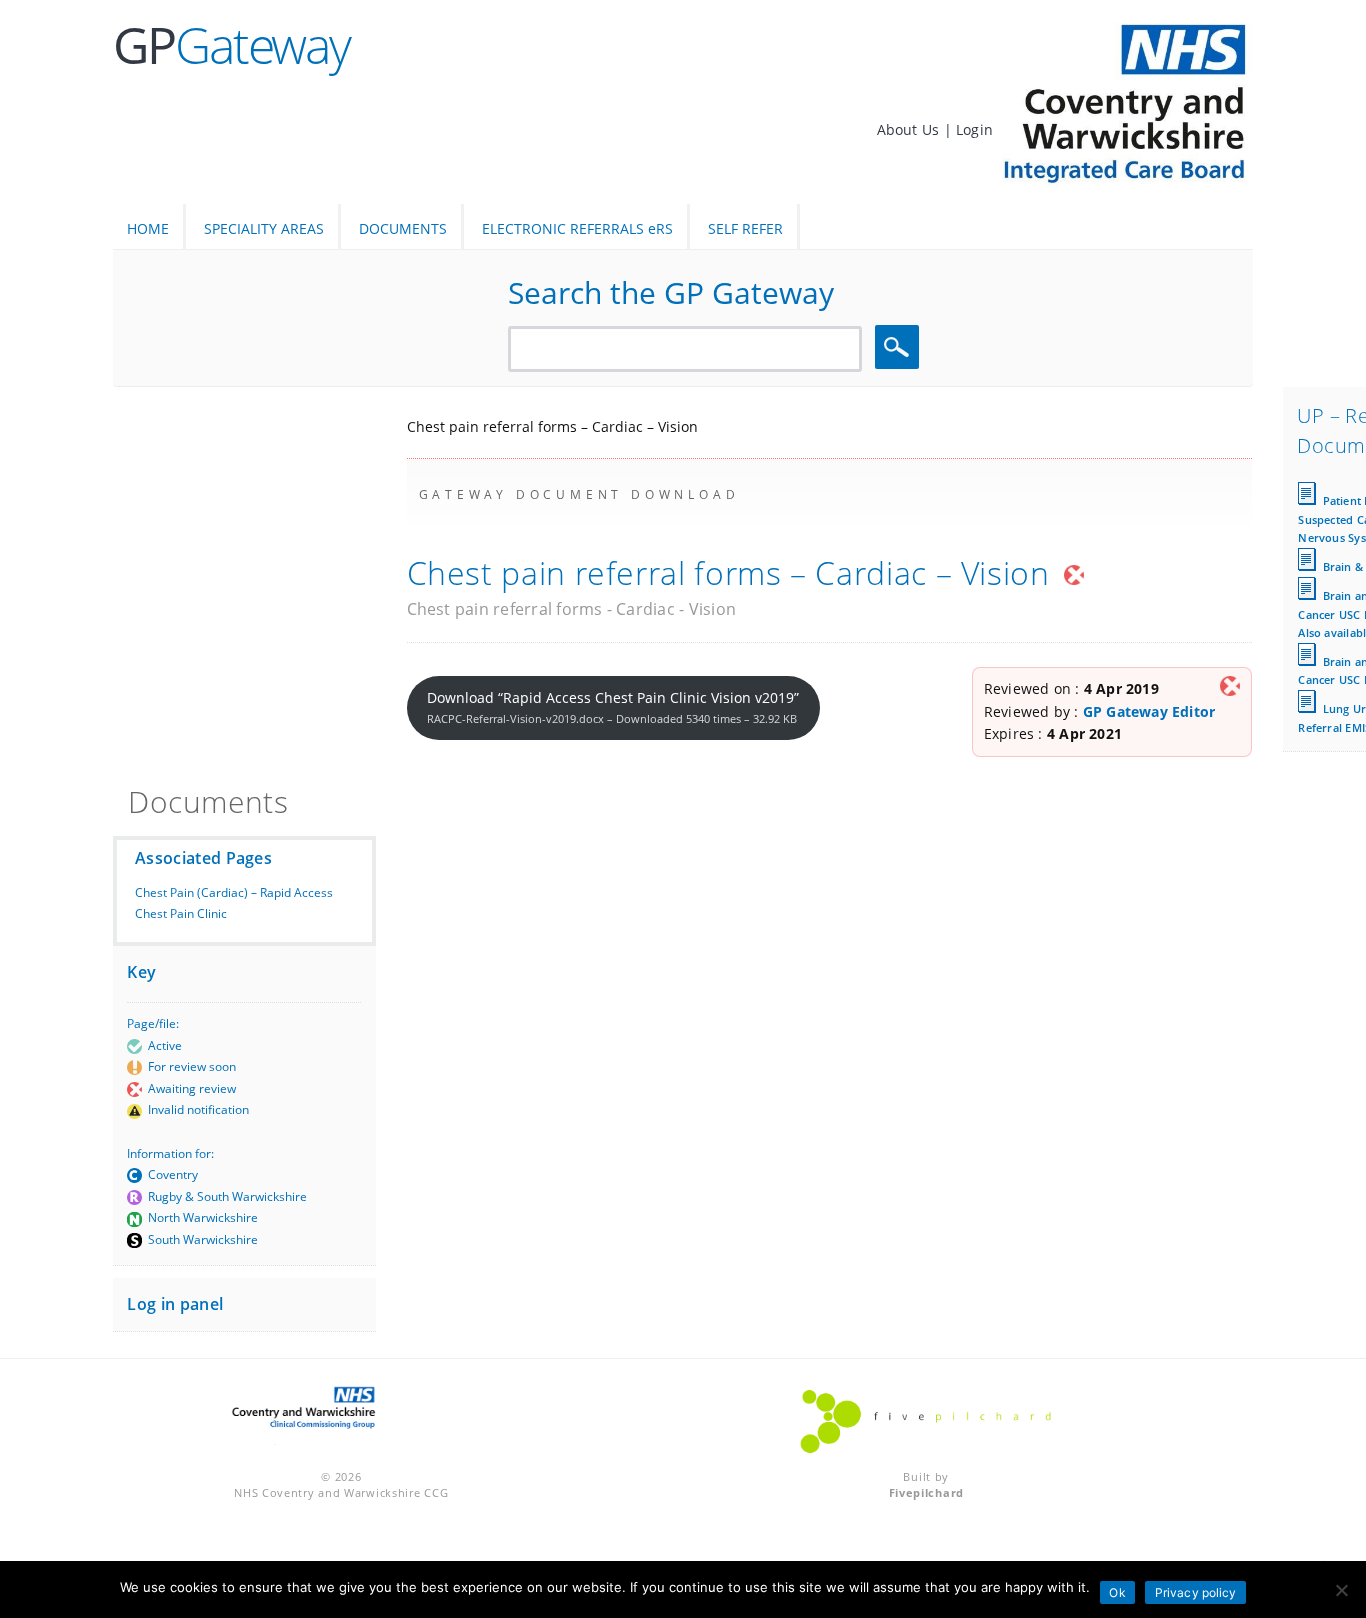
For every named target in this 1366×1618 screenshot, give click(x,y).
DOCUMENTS (403, 228)
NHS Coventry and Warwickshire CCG (341, 1492)
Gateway (231, 45)
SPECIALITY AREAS (264, 228)
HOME (148, 228)
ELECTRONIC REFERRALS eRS (577, 228)
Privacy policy (1196, 1592)
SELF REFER (745, 228)
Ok (1117, 1592)
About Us (910, 129)
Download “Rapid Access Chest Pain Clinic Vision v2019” (613, 707)
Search (900, 347)
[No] (1341, 1590)
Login (974, 129)
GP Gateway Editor (1149, 711)
